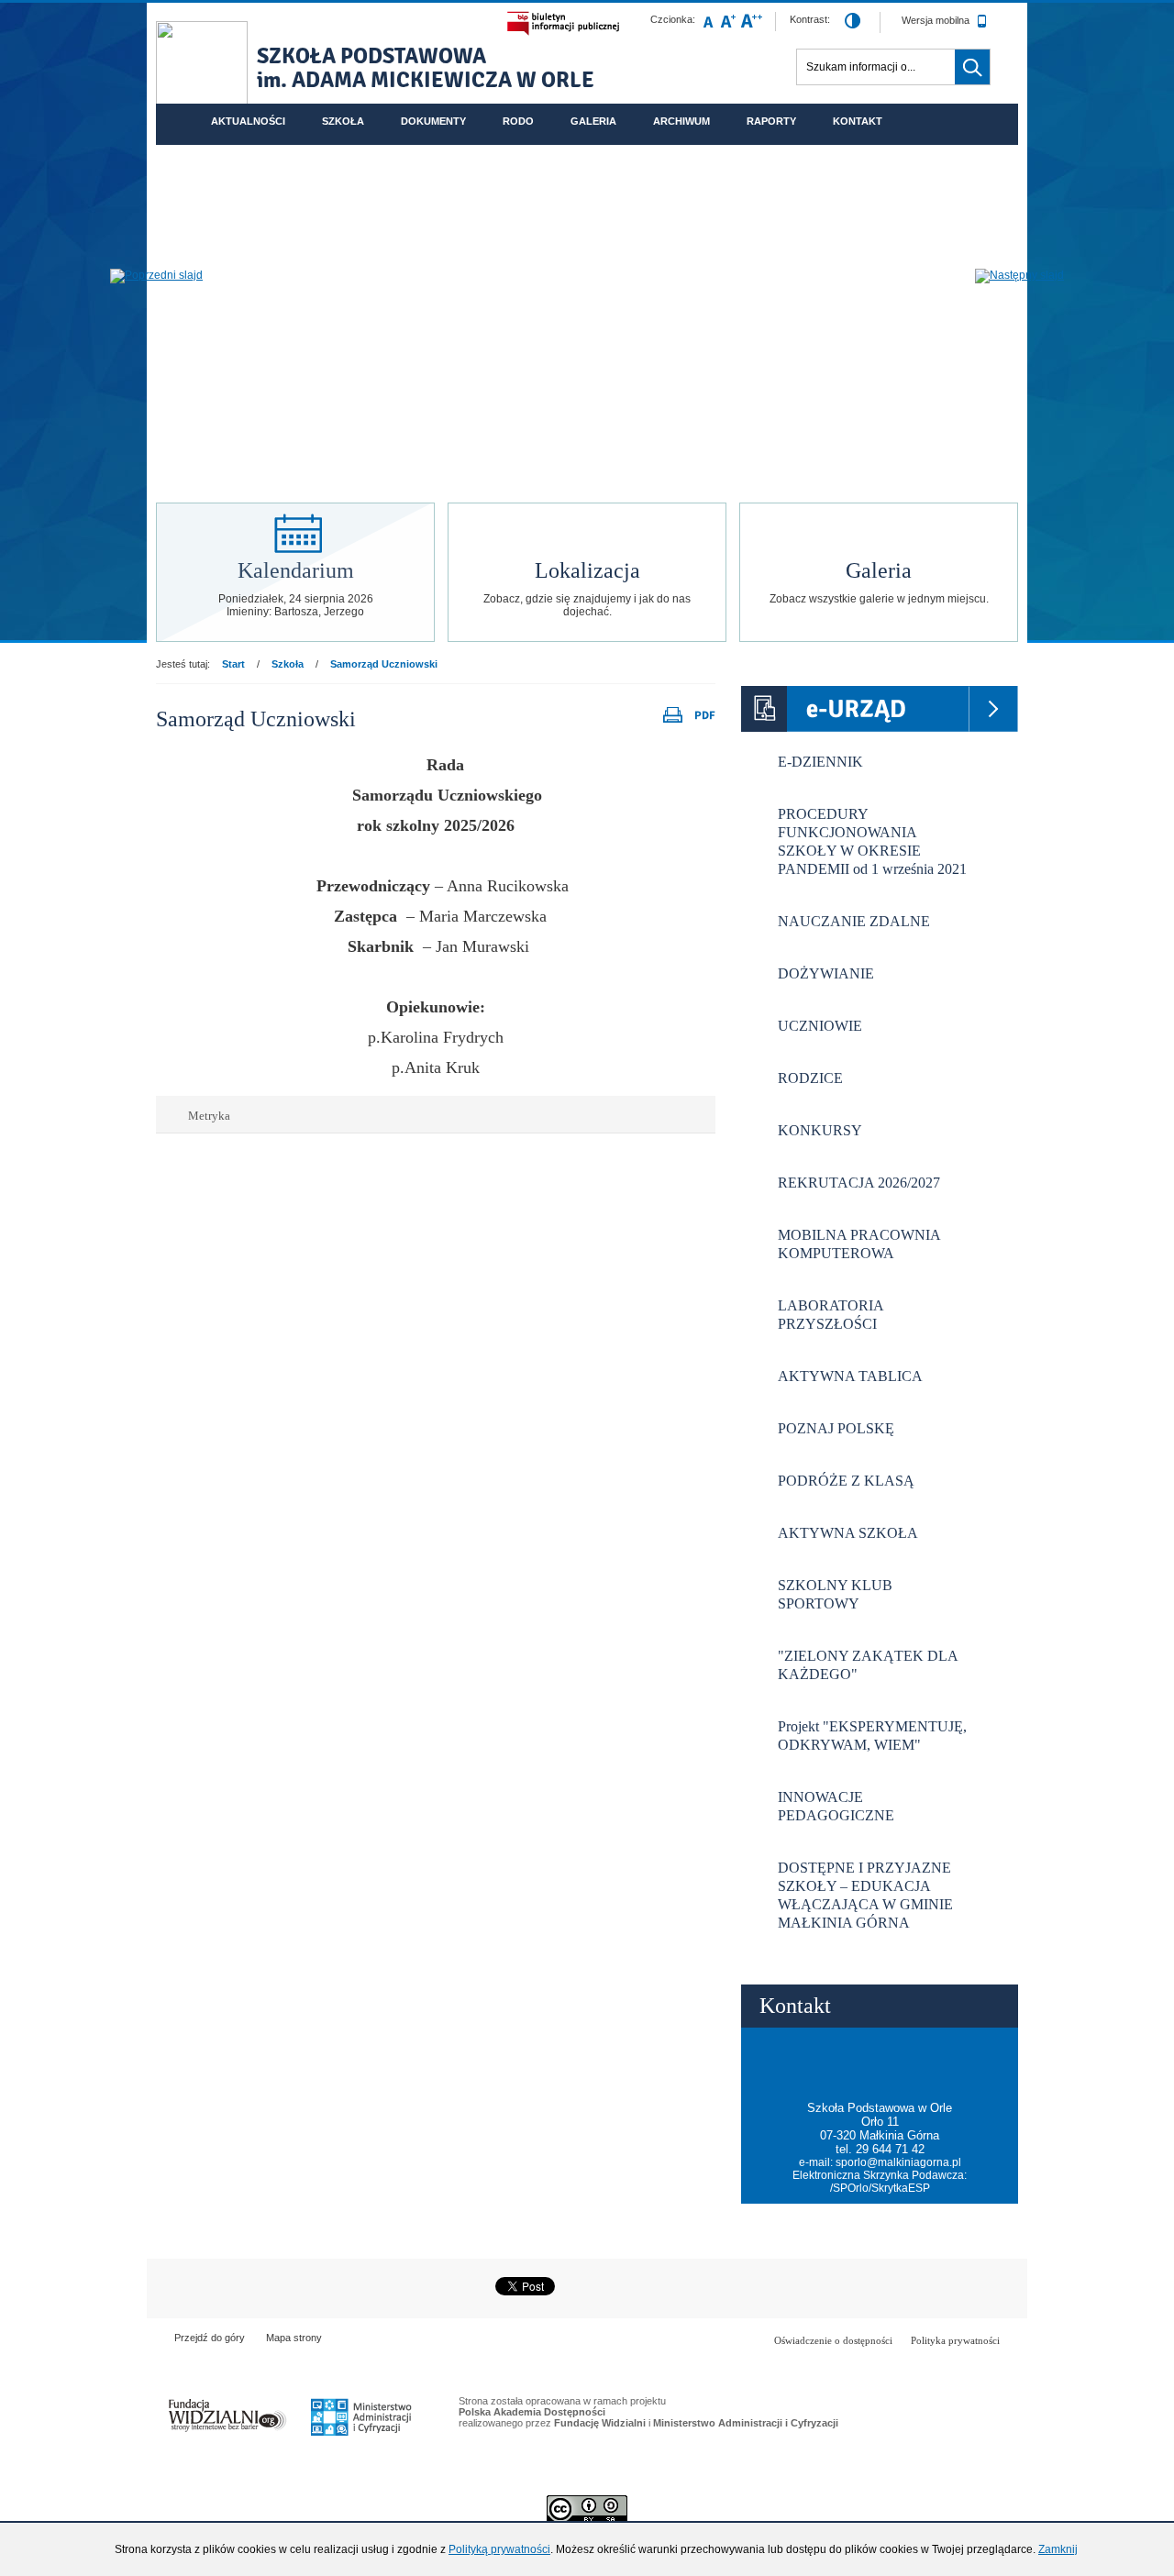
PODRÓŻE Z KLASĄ (846, 1481)
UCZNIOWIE (820, 1026)
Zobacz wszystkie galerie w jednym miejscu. (879, 599)
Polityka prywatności (955, 2340)
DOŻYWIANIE (826, 973)
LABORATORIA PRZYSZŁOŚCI (831, 1315)
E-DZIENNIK (820, 762)
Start (233, 664)
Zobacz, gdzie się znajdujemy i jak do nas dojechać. (587, 605)
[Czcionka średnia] (728, 21)
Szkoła (343, 121)
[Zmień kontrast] (853, 22)
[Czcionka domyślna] (708, 21)
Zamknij (1058, 2549)
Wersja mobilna (937, 20)
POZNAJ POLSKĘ (836, 1428)
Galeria (593, 121)
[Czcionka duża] (752, 21)
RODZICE (810, 1078)
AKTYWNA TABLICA (850, 1376)
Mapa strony (294, 2338)
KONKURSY (820, 1130)
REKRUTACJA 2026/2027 (859, 1183)
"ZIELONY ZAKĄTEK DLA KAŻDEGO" (868, 1665)
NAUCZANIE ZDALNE (854, 921)
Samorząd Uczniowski (384, 664)
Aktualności (248, 121)
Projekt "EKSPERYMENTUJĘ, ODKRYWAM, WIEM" (872, 1736)
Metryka (202, 1116)
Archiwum (681, 121)
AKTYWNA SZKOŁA (848, 1533)
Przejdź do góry (210, 2338)
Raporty (771, 121)
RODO (518, 121)
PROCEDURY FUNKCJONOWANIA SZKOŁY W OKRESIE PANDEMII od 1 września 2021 (872, 841)
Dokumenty (433, 121)
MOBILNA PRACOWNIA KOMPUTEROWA (859, 1244)
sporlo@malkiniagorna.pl (898, 2162)
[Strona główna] (202, 68)
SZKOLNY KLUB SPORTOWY (835, 1594)
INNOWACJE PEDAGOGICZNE (836, 1806)
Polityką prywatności (499, 2549)
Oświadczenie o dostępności (833, 2340)
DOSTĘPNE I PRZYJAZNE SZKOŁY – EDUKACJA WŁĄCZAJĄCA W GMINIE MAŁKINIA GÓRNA (865, 1895)
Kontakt (858, 121)
